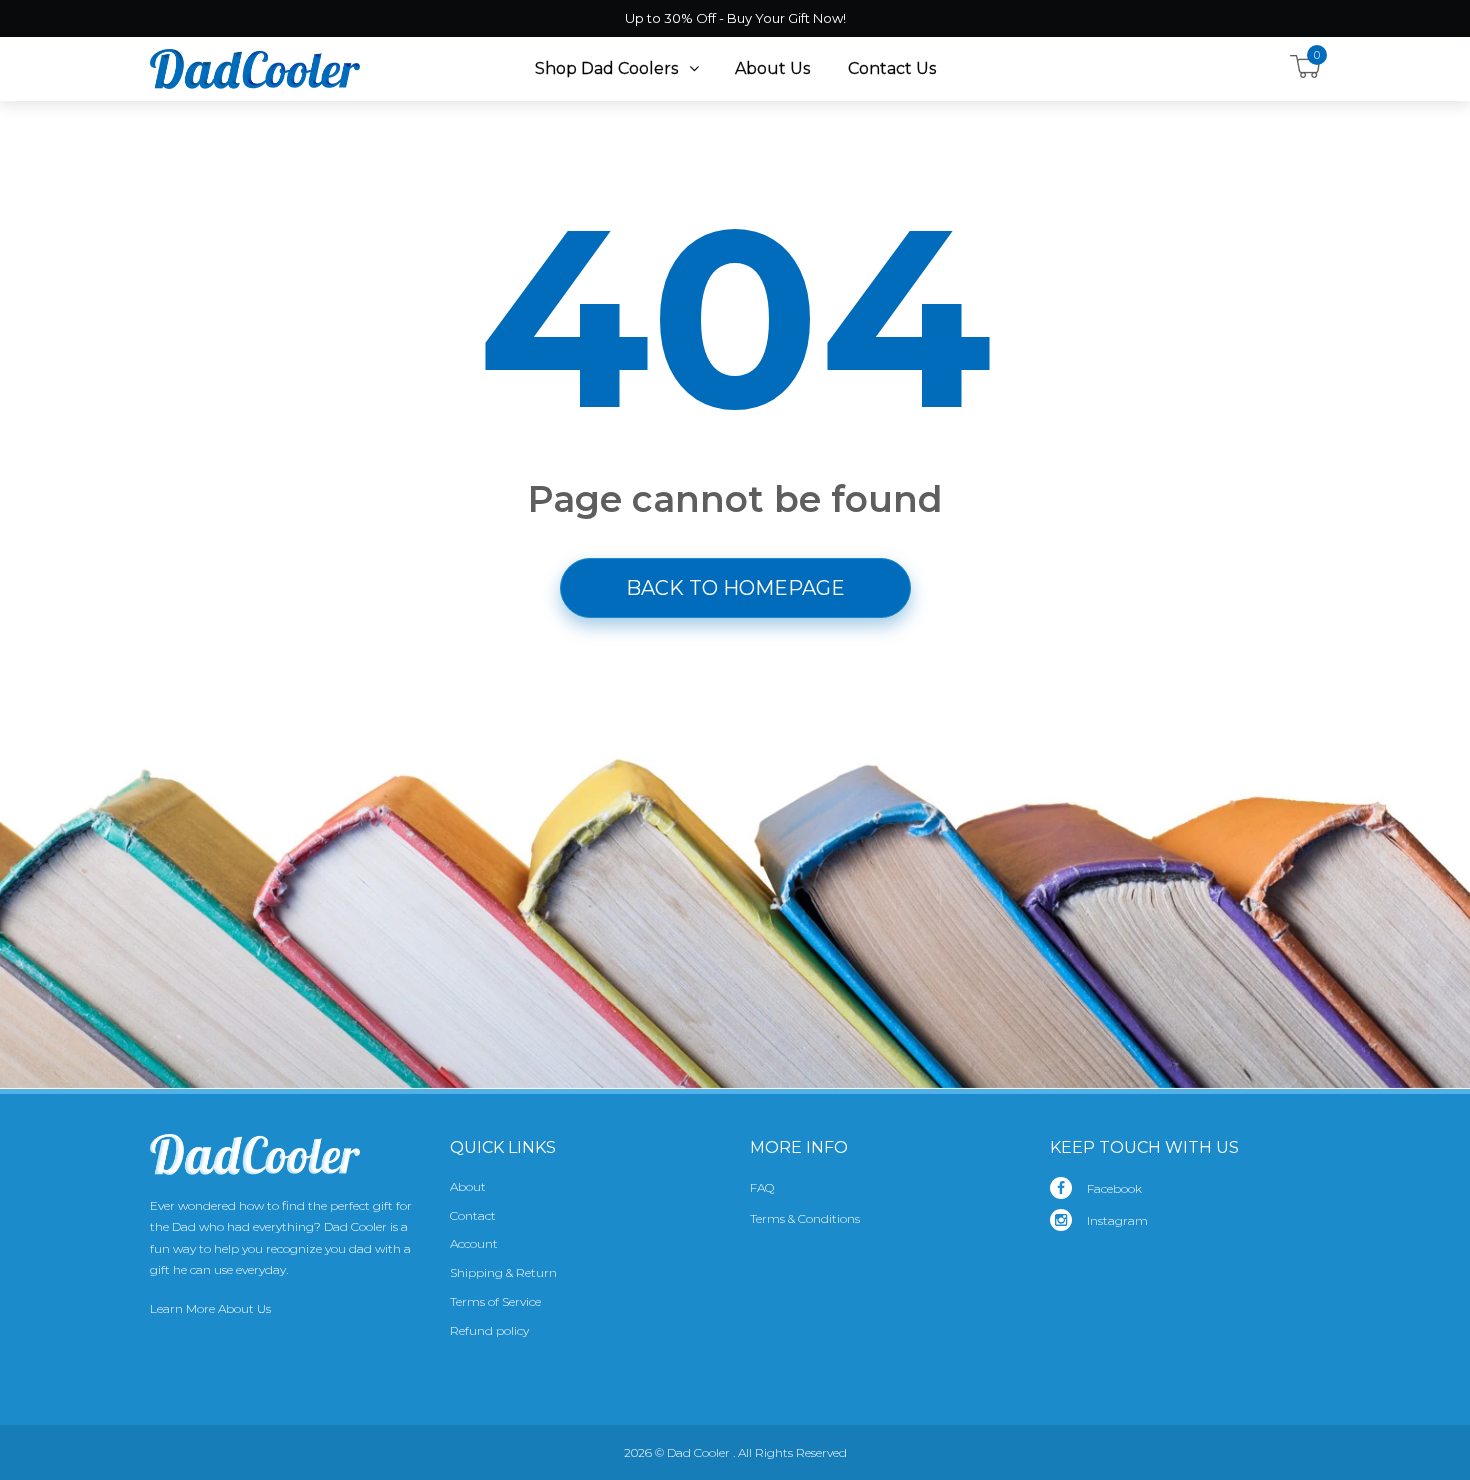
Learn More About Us (210, 1308)
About (468, 1186)
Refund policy (489, 1330)
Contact (473, 1215)
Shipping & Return (503, 1272)
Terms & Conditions (805, 1218)
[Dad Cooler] (255, 68)
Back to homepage (735, 588)
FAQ (762, 1187)
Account (474, 1243)
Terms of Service (495, 1301)
